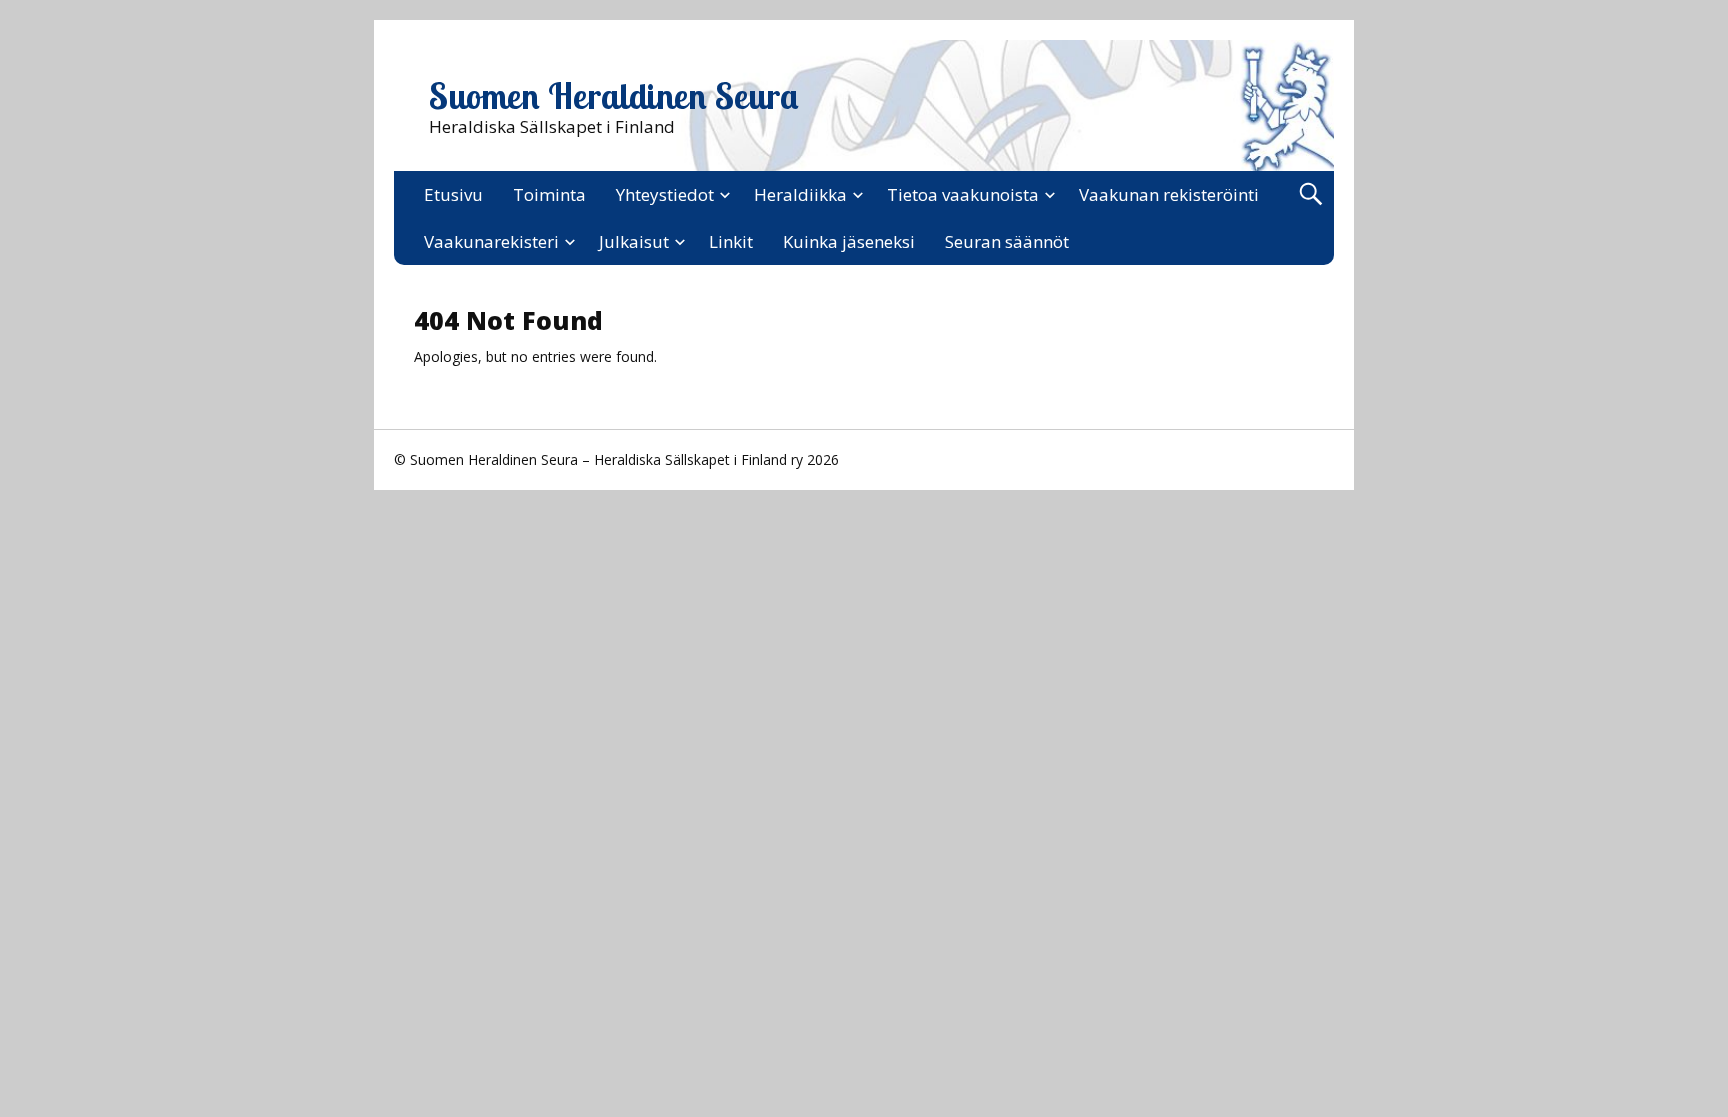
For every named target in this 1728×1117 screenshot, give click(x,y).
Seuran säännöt (1007, 241)
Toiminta (549, 194)
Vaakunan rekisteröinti (1169, 194)
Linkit (731, 241)
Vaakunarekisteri (491, 241)
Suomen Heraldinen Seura (614, 96)
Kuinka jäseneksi (849, 241)
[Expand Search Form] (1310, 194)
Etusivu (453, 194)
